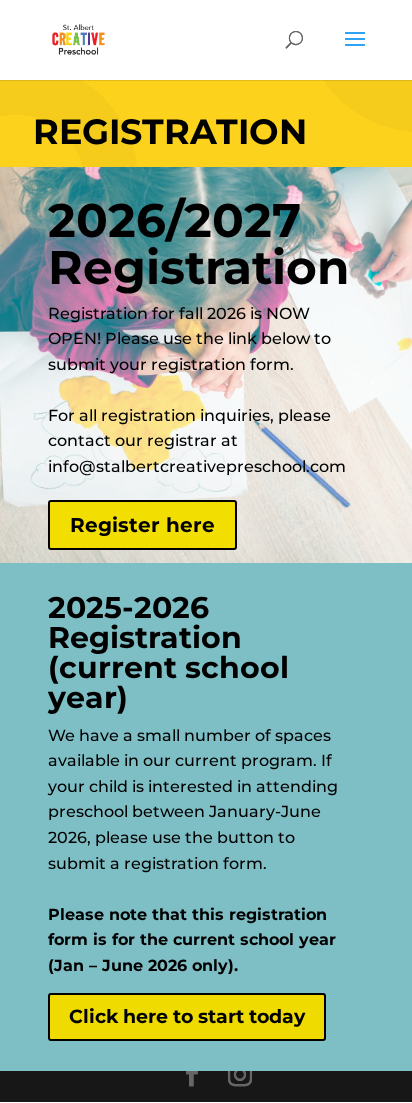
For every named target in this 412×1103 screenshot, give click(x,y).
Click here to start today (187, 1016)
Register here (142, 525)
